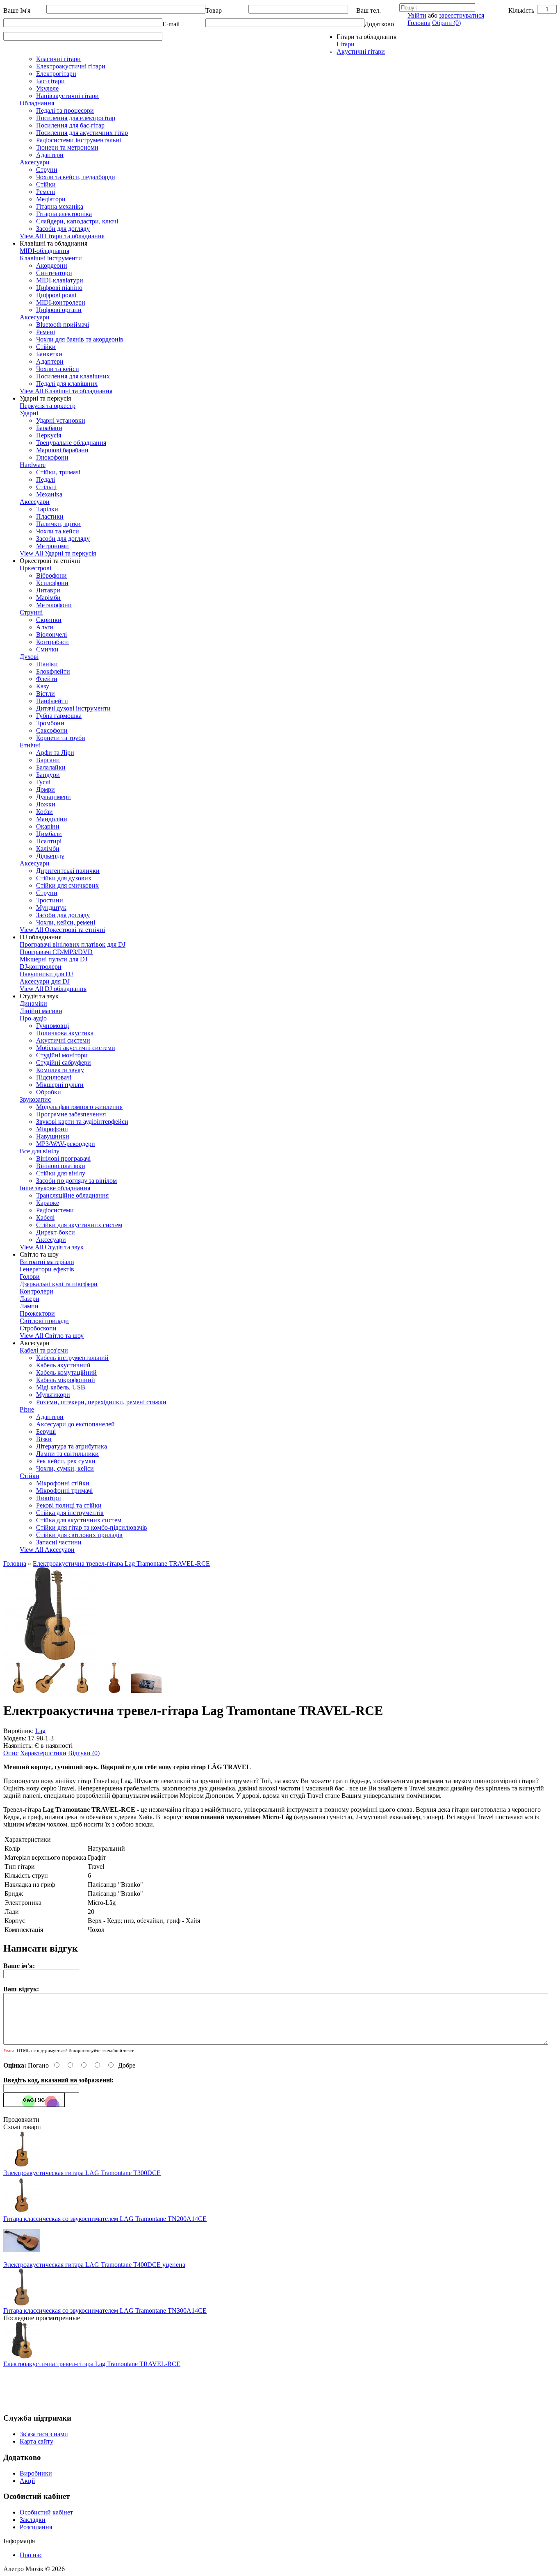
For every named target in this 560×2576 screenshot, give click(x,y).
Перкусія (49, 435)
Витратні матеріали (47, 1262)
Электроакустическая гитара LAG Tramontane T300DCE (82, 2173)
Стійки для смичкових (67, 885)
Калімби (48, 848)
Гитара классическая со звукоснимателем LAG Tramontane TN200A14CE (105, 2219)
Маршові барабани (62, 450)
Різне (27, 1409)
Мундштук (51, 908)
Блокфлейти (53, 671)
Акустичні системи (63, 1040)
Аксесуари (35, 162)
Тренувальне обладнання (71, 443)
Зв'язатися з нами (44, 2434)
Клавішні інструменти (51, 258)
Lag (40, 1731)
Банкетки (49, 354)
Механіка (49, 494)
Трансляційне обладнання (72, 1195)
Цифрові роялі (56, 295)
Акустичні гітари (361, 51)
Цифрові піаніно (59, 288)
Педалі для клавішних (67, 384)
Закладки (33, 2520)
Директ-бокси (56, 1232)
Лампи (29, 1306)
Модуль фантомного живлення (79, 1107)
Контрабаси (52, 642)
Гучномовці (52, 1026)
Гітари (346, 44)
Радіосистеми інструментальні (79, 140)
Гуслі (43, 782)
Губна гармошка (59, 716)
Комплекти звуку (60, 1070)
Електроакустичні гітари (71, 66)
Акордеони (52, 265)
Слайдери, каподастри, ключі (77, 221)
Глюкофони (52, 457)
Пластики (50, 516)
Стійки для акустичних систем (79, 1225)
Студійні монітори (62, 1055)
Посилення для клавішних (73, 376)
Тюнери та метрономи (67, 147)
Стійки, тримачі (58, 472)
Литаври (48, 590)
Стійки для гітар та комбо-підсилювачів (92, 1527)
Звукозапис (35, 1099)
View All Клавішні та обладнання (66, 391)
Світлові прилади (44, 1321)
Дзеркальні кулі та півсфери (59, 1284)
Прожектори (37, 1313)
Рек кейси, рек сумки (66, 1461)
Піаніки (47, 664)
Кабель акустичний (63, 1365)
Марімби (48, 598)
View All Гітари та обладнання (62, 236)
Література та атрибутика (72, 1446)
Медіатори (51, 199)
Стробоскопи (38, 1328)
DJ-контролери (41, 967)
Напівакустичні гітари (67, 96)
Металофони (54, 605)
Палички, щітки (58, 524)
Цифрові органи (59, 310)
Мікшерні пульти (60, 1085)
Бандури (48, 775)
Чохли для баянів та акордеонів (80, 339)
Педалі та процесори (65, 110)
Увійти (417, 15)
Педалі (46, 479)
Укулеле (47, 88)
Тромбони (50, 723)
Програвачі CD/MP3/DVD (56, 952)
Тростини (50, 900)
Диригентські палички (68, 871)
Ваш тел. (369, 10)
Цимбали (49, 834)
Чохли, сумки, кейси (65, 1468)
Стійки (46, 184)
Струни (47, 170)
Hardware (33, 465)
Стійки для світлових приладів (79, 1535)
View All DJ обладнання (53, 989)
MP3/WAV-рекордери (66, 1144)
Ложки (46, 804)
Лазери (30, 1299)
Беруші (46, 1431)
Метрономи (52, 546)
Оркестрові (35, 568)
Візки (44, 1439)
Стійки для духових (64, 878)
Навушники (53, 1136)
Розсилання (36, 2527)
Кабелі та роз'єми (44, 1350)
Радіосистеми (55, 1210)
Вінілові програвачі (63, 1158)
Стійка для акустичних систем (79, 1520)
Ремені (46, 192)
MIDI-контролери (61, 302)
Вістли (46, 694)
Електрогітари (56, 74)
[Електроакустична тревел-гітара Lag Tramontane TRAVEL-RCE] (50, 1659)
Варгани (48, 760)
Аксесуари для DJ (45, 981)
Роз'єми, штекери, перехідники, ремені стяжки (101, 1402)
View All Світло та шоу (52, 1336)
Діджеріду (50, 856)
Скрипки (49, 620)
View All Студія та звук (52, 1247)
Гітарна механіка (60, 206)
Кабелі (45, 1217)
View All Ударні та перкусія (58, 553)
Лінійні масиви (41, 1011)
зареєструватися (462, 15)
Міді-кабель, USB (61, 1387)
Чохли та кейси (58, 369)
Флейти (47, 679)
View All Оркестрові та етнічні (62, 930)
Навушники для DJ (46, 974)
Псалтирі (49, 841)
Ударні (29, 413)
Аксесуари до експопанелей (75, 1424)
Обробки (49, 1092)
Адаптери (50, 155)
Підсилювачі (54, 1077)
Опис (11, 1753)
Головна (419, 23)
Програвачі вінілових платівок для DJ (73, 944)
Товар (214, 10)
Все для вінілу (40, 1151)
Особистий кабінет (46, 2512)
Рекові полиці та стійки (69, 1505)
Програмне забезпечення (71, 1114)
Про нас (31, 2555)
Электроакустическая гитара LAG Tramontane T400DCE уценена (94, 2265)
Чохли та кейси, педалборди (76, 177)
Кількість (521, 10)
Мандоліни (52, 819)
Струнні (31, 612)
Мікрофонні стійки (63, 1483)
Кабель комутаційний (66, 1372)
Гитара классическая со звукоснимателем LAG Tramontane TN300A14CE (105, 2311)
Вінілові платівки (61, 1166)
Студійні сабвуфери (64, 1063)
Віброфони (51, 575)
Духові (29, 657)
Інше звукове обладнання (55, 1188)
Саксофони (52, 730)
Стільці (46, 487)
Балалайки (51, 767)
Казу (43, 686)
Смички (47, 649)
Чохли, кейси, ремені (66, 922)
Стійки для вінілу (61, 1173)
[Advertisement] (153, 2386)
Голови (30, 1277)
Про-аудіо (33, 1018)
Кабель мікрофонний (66, 1380)
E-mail (171, 24)
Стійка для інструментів (70, 1513)
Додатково (379, 24)
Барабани (49, 428)
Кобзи (44, 812)
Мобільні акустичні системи (76, 1048)
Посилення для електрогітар (76, 118)
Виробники (36, 2473)
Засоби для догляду (63, 229)
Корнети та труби (61, 738)
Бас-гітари (50, 81)
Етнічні (30, 745)
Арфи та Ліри (55, 753)
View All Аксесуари (47, 1550)
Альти (45, 627)
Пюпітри (49, 1498)
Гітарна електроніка (64, 214)
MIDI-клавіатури (60, 280)
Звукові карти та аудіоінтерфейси (82, 1122)
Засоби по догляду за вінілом (76, 1181)
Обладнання (37, 103)
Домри (46, 789)
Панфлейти (52, 701)
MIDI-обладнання (44, 251)
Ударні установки (61, 420)
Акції (27, 2481)
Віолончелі (51, 634)
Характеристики (43, 1753)
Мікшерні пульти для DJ (53, 959)
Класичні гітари (58, 59)
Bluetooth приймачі (63, 325)
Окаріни (48, 826)
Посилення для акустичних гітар (82, 133)
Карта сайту (36, 2441)
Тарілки (47, 509)
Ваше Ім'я (17, 10)
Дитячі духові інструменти (73, 708)
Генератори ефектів (47, 1269)
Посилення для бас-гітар (70, 125)
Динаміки (33, 1003)
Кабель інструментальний (72, 1358)
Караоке (48, 1203)
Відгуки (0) (84, 1753)
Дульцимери (53, 797)
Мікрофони (52, 1129)
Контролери (36, 1291)
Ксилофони (52, 583)
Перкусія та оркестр (48, 406)
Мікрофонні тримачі (64, 1491)
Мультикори (53, 1395)
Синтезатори (54, 273)
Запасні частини (59, 1542)
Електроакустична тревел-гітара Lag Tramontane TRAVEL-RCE (121, 1564)
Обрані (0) (446, 23)
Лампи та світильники (67, 1454)
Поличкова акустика (65, 1033)
